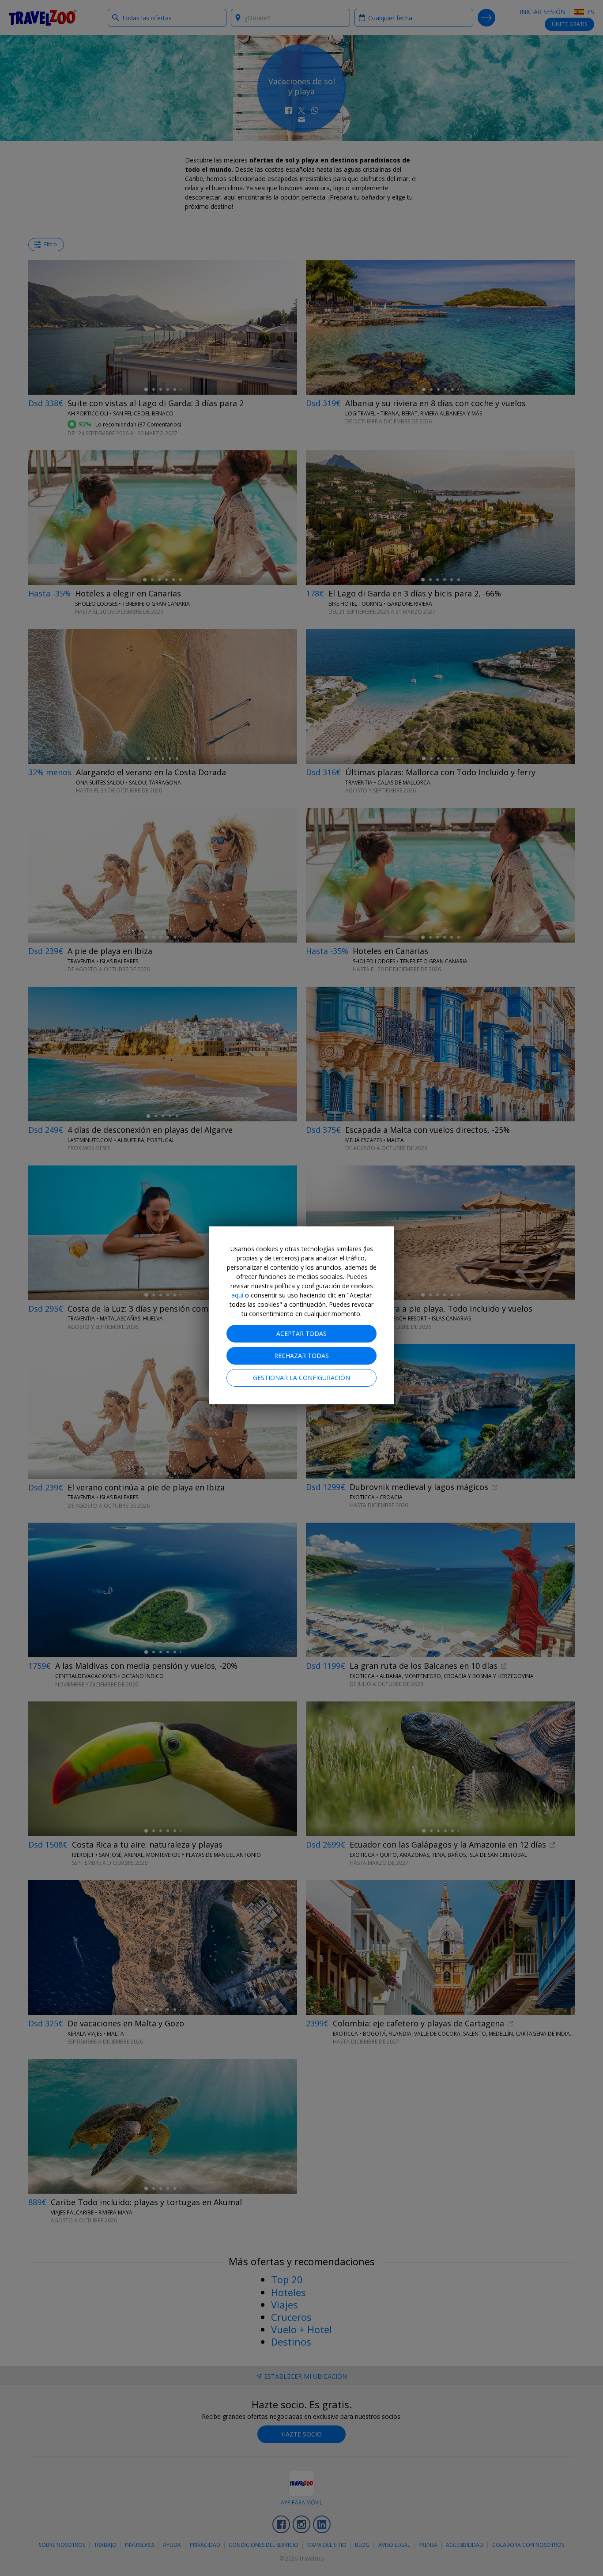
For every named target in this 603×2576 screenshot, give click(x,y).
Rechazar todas (301, 1356)
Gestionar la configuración (301, 1378)
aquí (237, 1295)
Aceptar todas (301, 1333)
